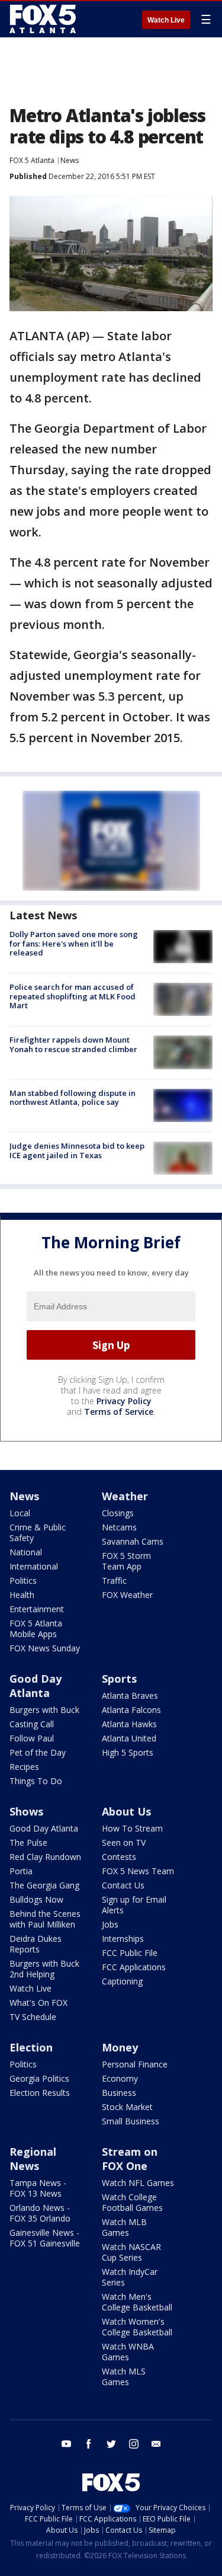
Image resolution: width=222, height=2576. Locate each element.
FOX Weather (127, 1595)
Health (22, 1595)
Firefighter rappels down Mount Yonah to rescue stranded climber (73, 1044)
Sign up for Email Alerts (134, 1905)
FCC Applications (134, 1967)
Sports (119, 1679)
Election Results (40, 2093)
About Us (126, 1811)
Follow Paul (32, 1738)
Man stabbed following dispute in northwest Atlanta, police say (73, 1098)
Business (119, 2093)
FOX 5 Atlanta (32, 160)
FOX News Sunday (45, 1648)
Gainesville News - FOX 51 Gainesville (45, 2238)
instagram (134, 2444)
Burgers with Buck (44, 1710)
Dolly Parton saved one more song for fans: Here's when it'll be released (74, 943)
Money (120, 2047)
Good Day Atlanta (36, 1686)
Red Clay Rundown (45, 1857)
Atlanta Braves (130, 1696)
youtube (66, 2444)
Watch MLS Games (124, 2377)
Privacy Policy (124, 1401)
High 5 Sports (128, 1752)
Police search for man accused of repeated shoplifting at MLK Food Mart (73, 996)
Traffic (114, 1581)
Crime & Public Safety (38, 1533)
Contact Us (123, 1885)
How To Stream (132, 1828)
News (70, 160)
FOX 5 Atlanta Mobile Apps (36, 1629)
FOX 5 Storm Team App (126, 1561)
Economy (120, 2078)
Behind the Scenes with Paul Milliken (45, 1919)
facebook (89, 2444)
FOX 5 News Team (138, 1871)
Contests (119, 1857)
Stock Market (127, 2107)
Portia (21, 1871)
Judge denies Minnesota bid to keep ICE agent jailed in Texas (77, 1150)
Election (31, 2047)
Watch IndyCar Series (130, 2277)
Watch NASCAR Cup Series (131, 2252)
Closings (118, 1513)
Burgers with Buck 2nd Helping (44, 1969)
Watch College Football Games (132, 2202)
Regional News (33, 2159)
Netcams (119, 1527)
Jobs (110, 1924)
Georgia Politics (39, 2078)
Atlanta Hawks (129, 1724)
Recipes (24, 1767)
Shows (26, 1811)
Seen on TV (124, 1842)
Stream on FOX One (130, 2159)
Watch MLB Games (124, 2227)
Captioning (122, 1981)
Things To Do (36, 1781)
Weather (125, 1496)
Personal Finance (135, 2064)
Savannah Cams (133, 1541)
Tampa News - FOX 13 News (38, 2188)
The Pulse (28, 1842)
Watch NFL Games (138, 2183)
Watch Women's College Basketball (137, 2327)
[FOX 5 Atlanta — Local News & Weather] (44, 19)
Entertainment (37, 1609)
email (156, 2444)
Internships (123, 1939)
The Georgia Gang (44, 1885)
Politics (23, 1581)
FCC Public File (130, 1953)
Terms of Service (119, 1412)
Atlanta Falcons (131, 1710)
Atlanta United (129, 1738)
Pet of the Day (38, 1752)
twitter (111, 2444)
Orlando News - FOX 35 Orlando (40, 2213)
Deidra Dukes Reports (36, 1944)
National (26, 1552)
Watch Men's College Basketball (137, 2302)
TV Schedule (33, 2017)
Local (20, 1513)
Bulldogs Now (36, 1899)
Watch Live (166, 20)
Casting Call (32, 1724)
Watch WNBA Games (128, 2352)
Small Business (131, 2121)
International (34, 1566)
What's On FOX (38, 2003)
